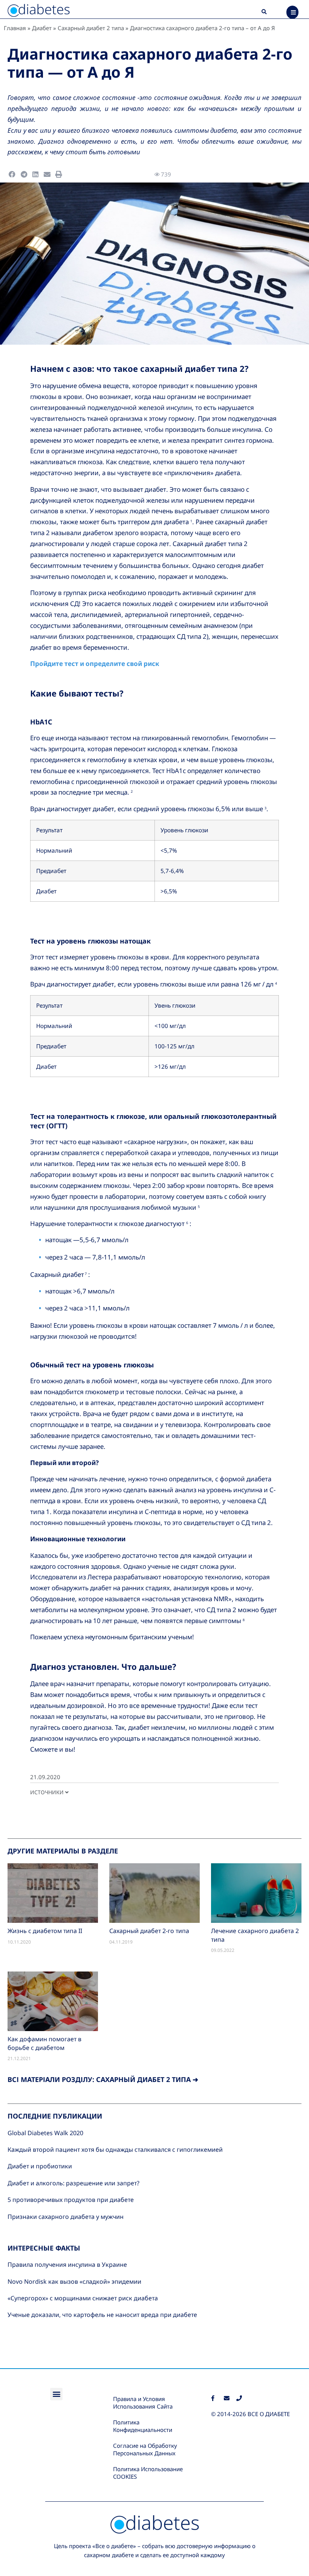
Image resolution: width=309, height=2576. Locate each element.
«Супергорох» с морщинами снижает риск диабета (83, 2298)
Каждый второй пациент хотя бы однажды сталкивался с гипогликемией (115, 2149)
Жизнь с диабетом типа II (45, 1931)
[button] (264, 12)
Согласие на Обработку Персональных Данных (145, 2449)
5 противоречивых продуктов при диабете (71, 2200)
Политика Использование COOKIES (148, 2473)
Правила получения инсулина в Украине (67, 2265)
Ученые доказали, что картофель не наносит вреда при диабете (102, 2315)
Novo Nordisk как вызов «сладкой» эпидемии (74, 2281)
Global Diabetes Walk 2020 (45, 2133)
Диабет (42, 28)
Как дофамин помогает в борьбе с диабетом (44, 2043)
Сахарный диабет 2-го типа (149, 1931)
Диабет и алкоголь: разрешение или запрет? (73, 2183)
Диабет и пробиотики (40, 2166)
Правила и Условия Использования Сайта (143, 2403)
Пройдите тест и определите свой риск (95, 664)
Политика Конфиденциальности (143, 2426)
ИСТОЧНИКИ (48, 1792)
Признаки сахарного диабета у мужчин (66, 2217)
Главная (15, 28)
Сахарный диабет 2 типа (91, 28)
